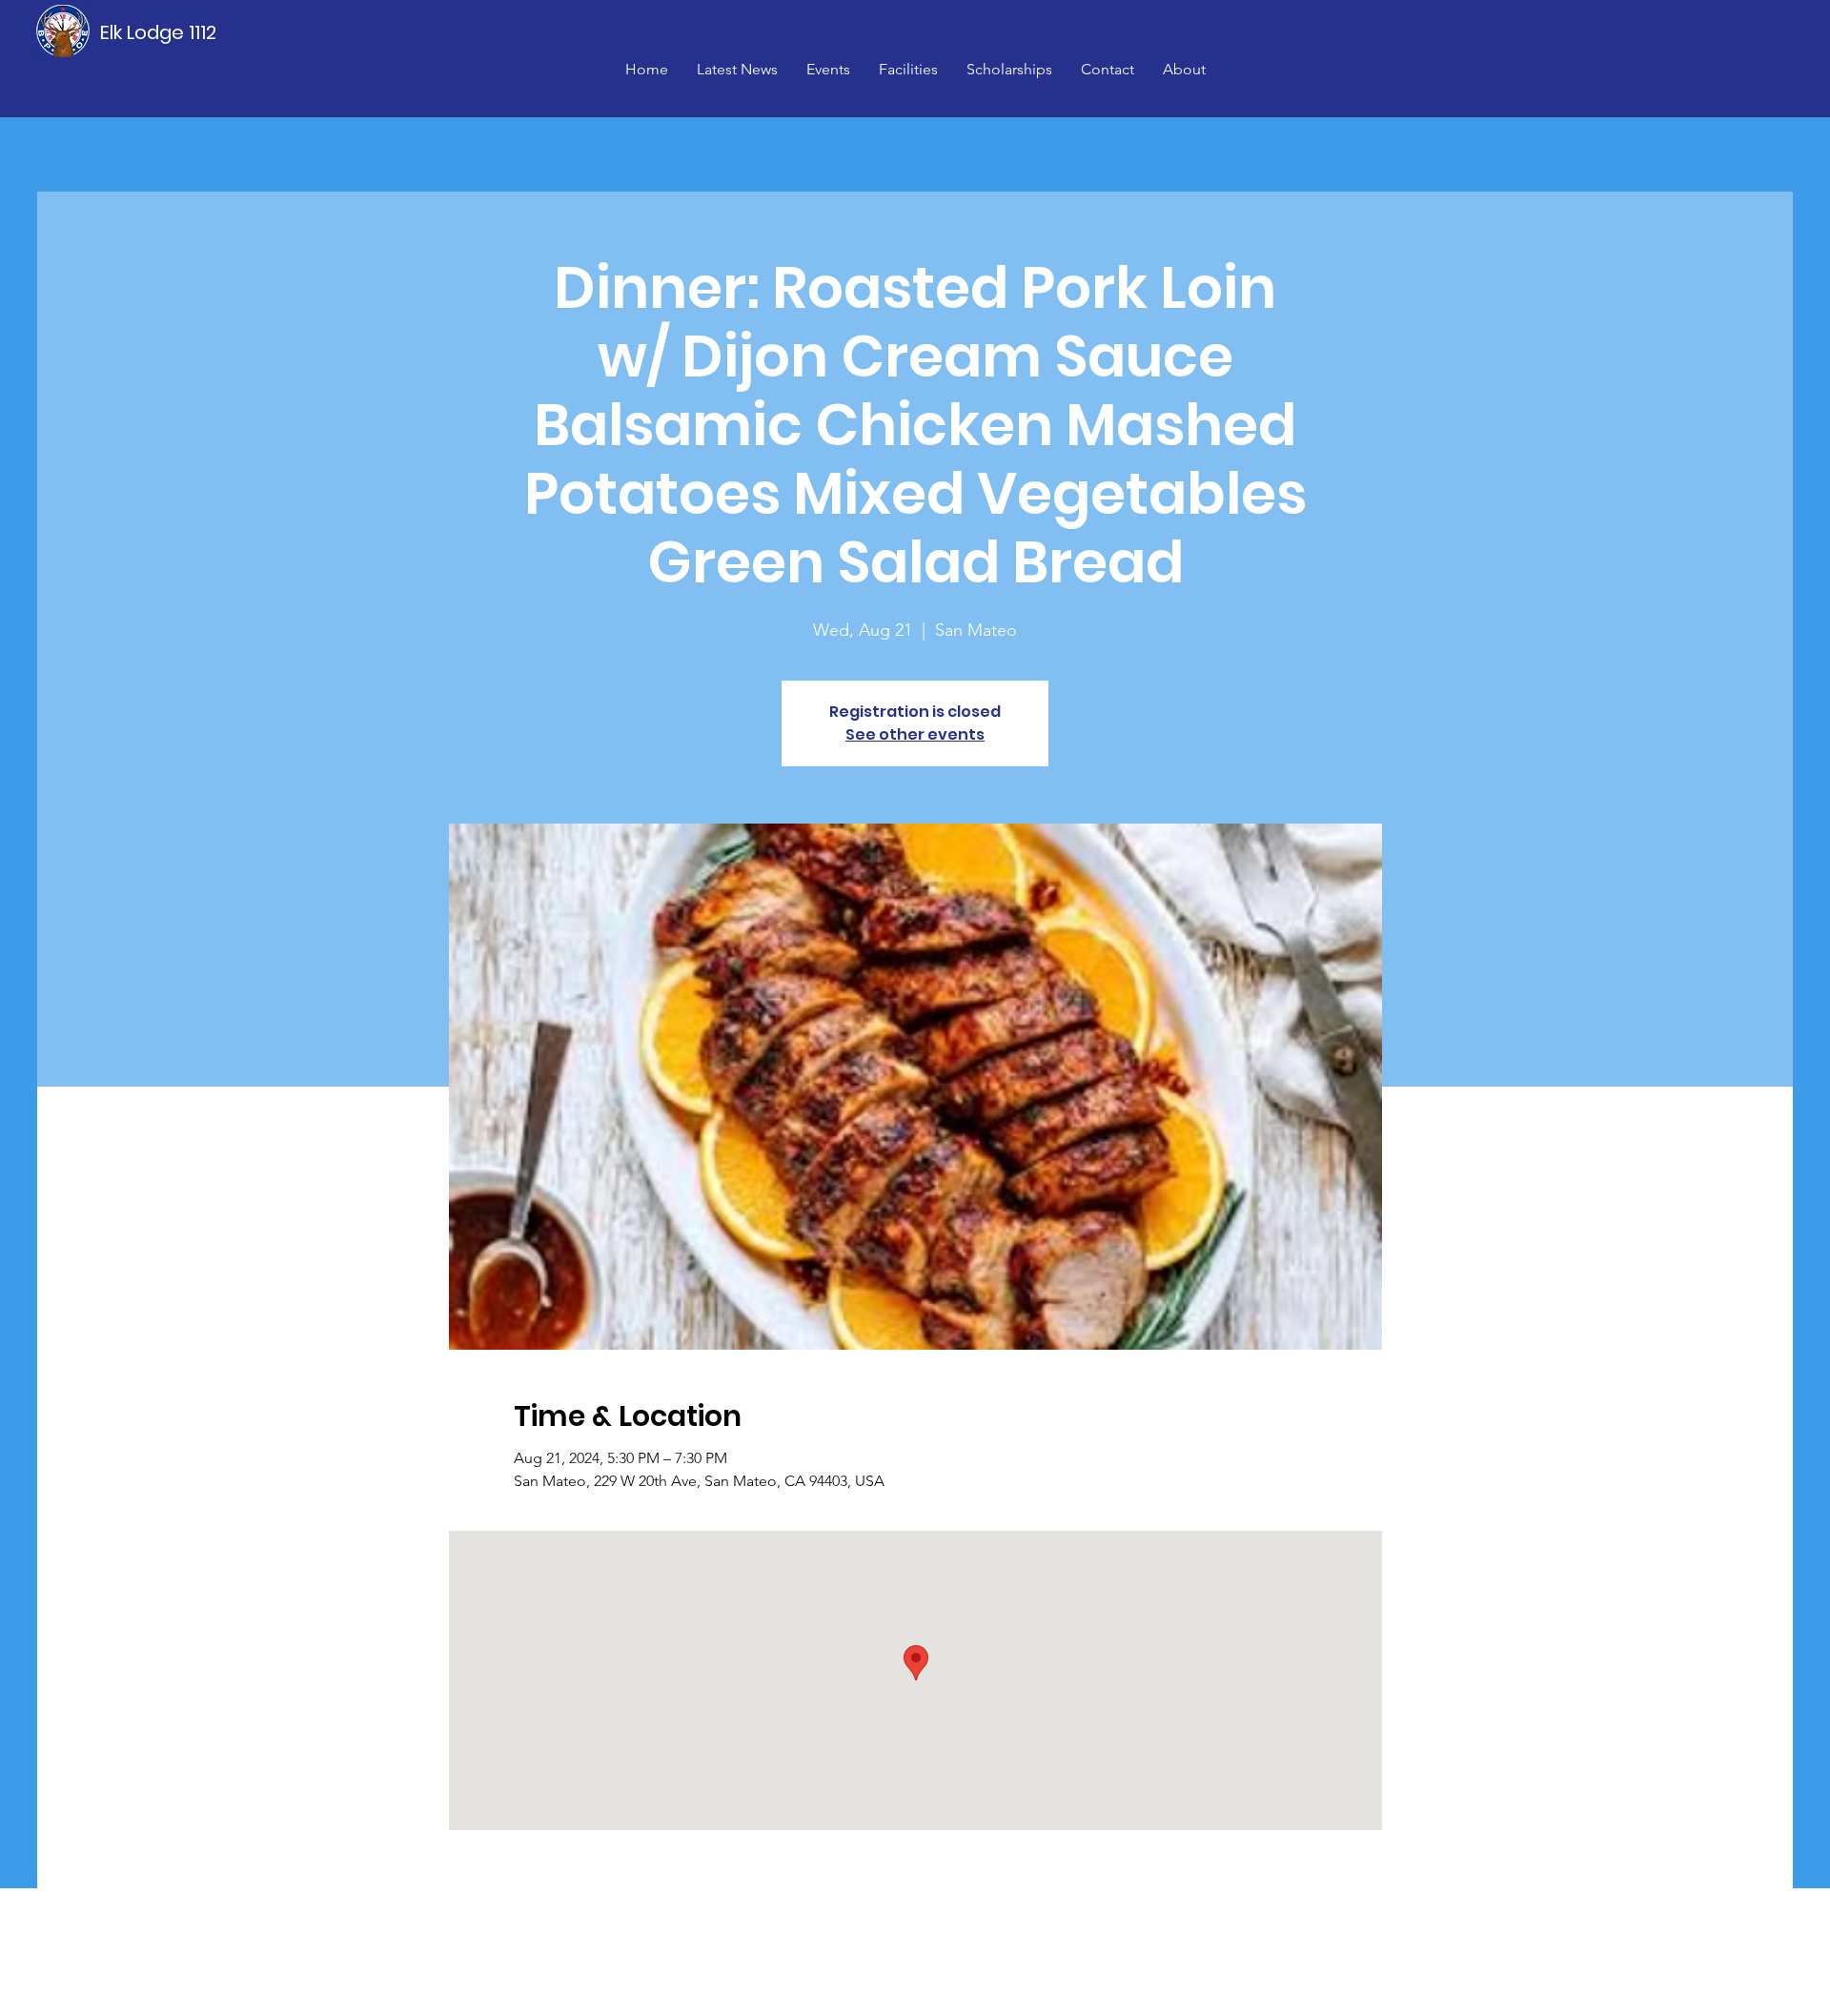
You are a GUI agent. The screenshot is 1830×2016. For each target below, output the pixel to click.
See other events (915, 734)
